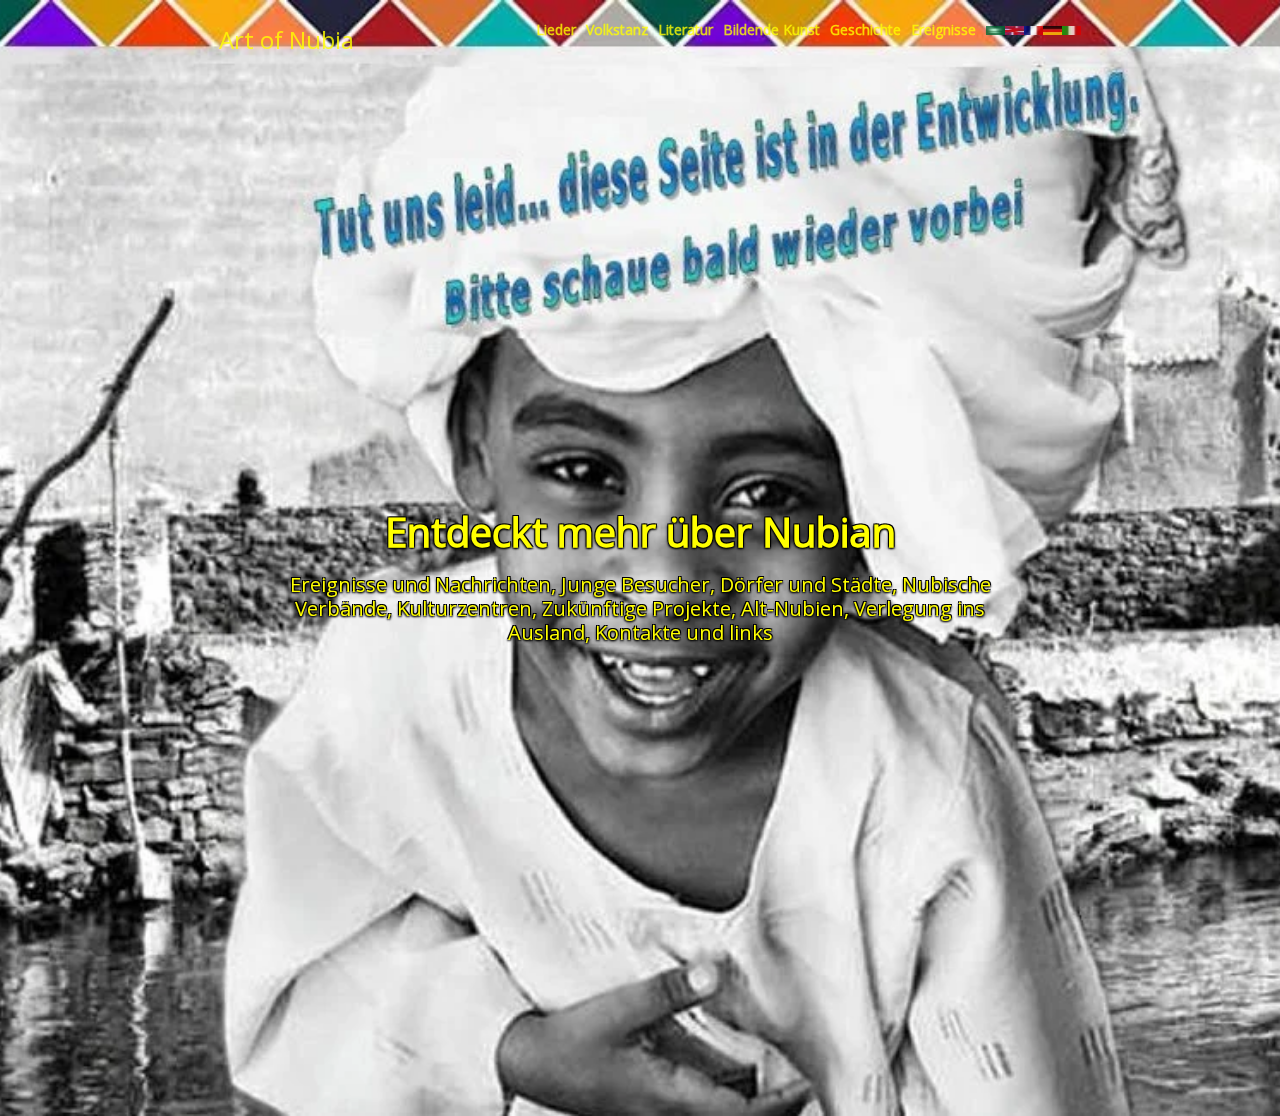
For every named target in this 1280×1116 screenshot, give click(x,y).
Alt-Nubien (792, 608)
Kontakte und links (684, 632)
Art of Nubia (286, 39)
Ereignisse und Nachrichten (420, 584)
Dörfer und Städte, (808, 584)
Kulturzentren (464, 608)
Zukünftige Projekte (636, 608)
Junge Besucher (635, 584)
